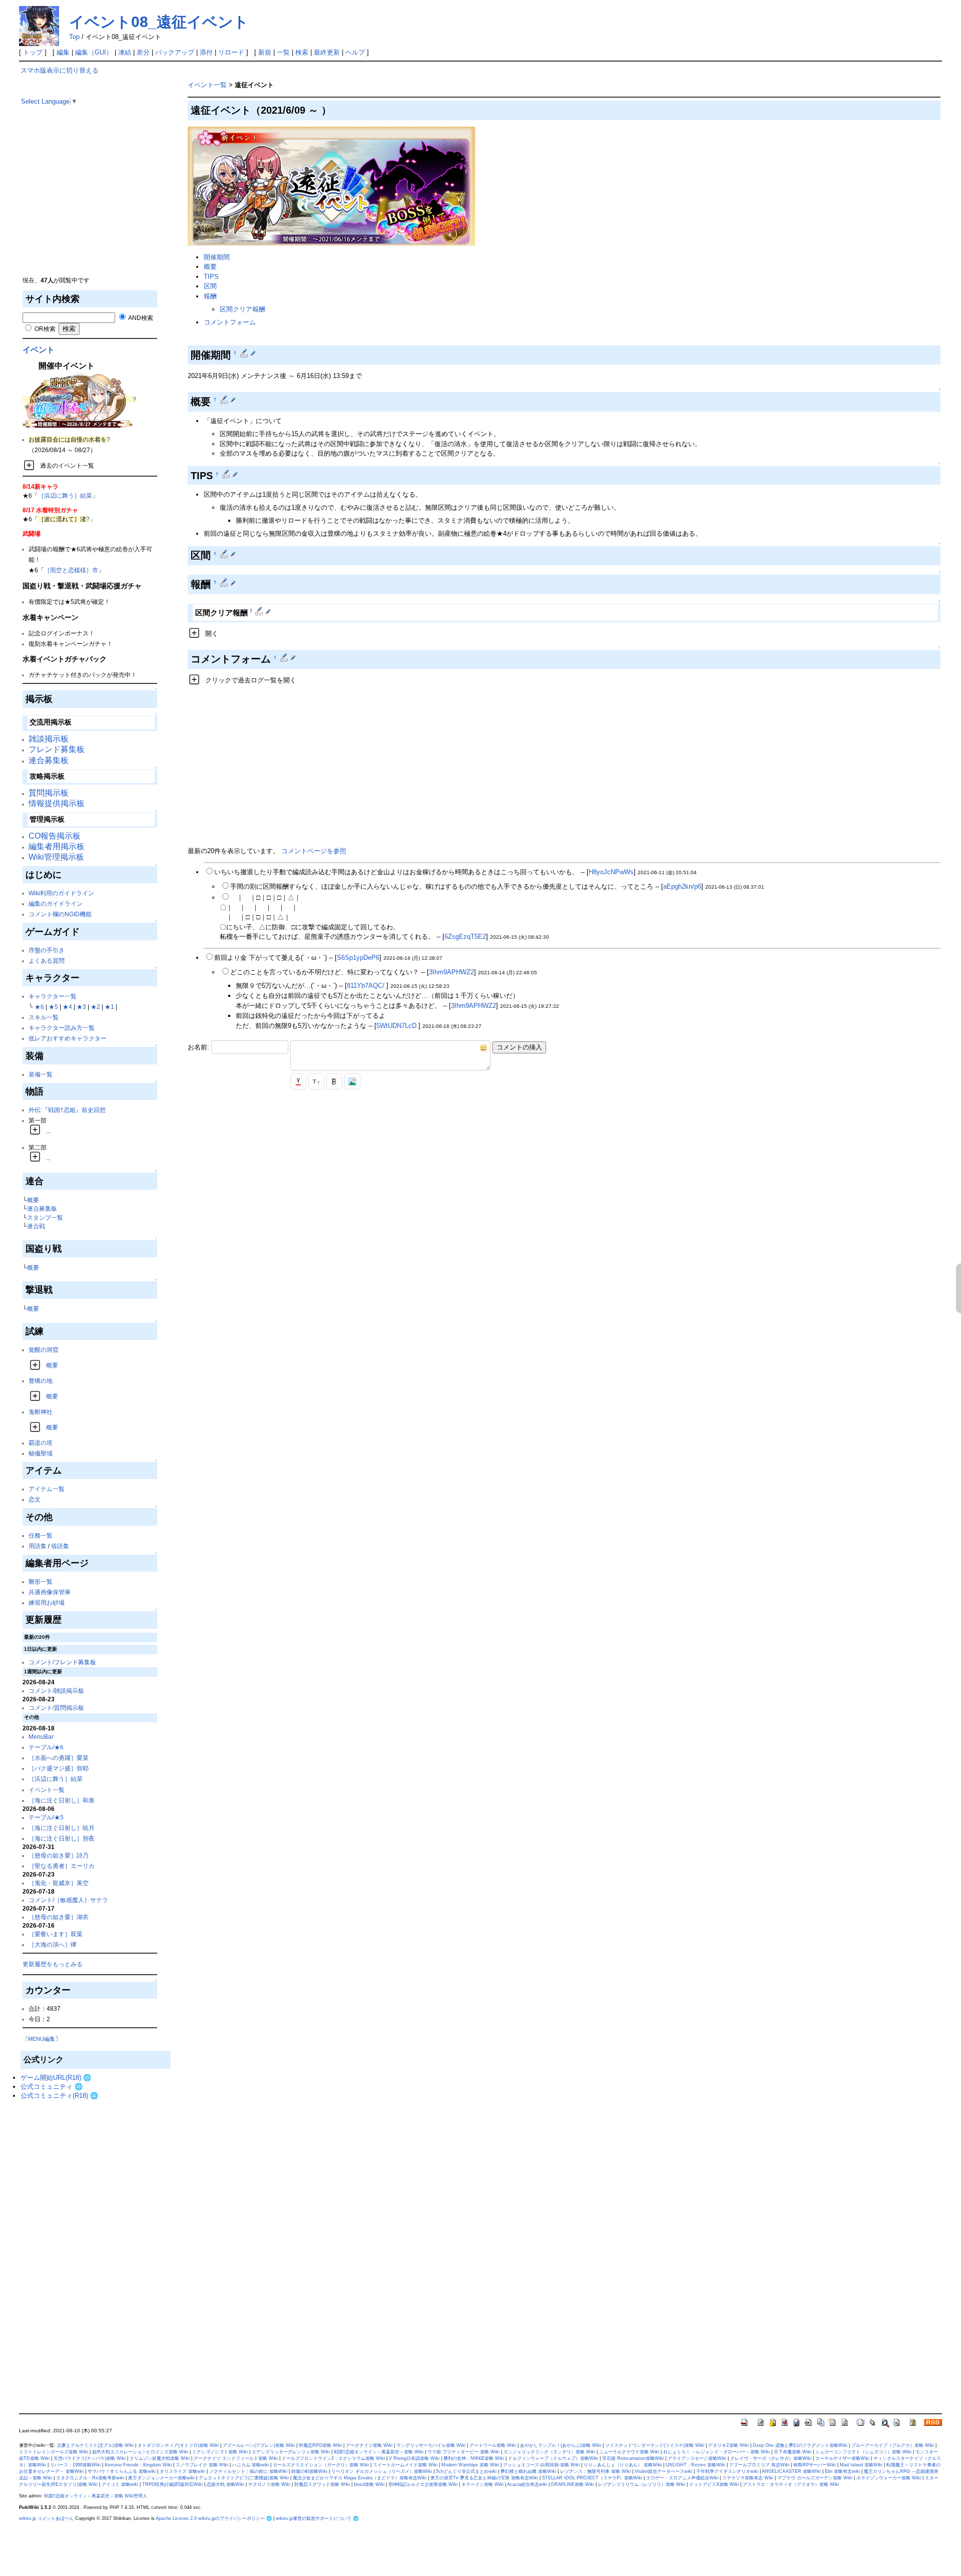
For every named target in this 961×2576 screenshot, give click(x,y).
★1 (109, 1007)
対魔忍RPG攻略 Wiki (320, 2445)
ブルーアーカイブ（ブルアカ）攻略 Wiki (893, 2445)
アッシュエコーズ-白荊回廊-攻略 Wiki (541, 2465)
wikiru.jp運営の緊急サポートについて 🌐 (317, 2518)
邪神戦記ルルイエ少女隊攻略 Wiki (423, 2484)
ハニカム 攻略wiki (251, 2465)
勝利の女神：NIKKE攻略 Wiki (474, 2458)
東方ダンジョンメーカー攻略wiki (161, 2478)
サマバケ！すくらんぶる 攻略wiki (122, 2471)
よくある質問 (47, 961)
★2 (95, 1007)
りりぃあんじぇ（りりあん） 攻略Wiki (623, 2465)
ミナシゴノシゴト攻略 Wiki (220, 2452)
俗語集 (60, 1546)
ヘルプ (355, 52)
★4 (67, 1007)
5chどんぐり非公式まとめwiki (466, 2471)
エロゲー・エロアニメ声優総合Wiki (682, 2478)
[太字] (334, 1081)
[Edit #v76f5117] (225, 582)
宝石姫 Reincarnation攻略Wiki (633, 2458)
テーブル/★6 (46, 1747)
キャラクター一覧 (53, 996)
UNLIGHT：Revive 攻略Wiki (695, 2465)
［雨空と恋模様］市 (71, 570)
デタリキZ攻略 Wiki (729, 2445)
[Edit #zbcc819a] (225, 400)
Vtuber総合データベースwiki (663, 2471)
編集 (63, 52)
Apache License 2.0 (176, 2518)
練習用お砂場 (47, 1602)
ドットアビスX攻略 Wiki (714, 2484)
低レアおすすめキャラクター (68, 1038)
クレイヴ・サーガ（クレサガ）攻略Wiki (771, 2458)
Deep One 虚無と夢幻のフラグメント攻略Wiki (800, 2445)
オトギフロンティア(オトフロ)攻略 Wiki (178, 2445)
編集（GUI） (94, 52)
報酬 (210, 296)
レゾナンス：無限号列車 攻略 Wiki (595, 2471)
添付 (206, 52)
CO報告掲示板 (55, 836)
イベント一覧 (47, 1790)
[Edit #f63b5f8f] (225, 554)
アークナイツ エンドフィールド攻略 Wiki (236, 2458)
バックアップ (175, 52)
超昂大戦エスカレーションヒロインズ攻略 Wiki (140, 2452)
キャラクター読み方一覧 (62, 1028)
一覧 (283, 52)
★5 (53, 1007)
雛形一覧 (41, 1581)
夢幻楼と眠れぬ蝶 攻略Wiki (528, 2471)
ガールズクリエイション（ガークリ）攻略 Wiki (321, 2465)
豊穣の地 (41, 1381)
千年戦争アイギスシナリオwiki (727, 2471)
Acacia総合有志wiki (527, 2484)
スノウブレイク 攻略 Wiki (202, 2465)
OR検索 (44, 329)
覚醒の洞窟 (44, 1350)
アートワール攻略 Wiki (493, 2445)
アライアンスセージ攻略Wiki (697, 2458)
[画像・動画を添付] (352, 1081)
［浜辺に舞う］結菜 (65, 495)
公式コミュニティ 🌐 (52, 2087)
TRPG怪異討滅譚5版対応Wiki (172, 2484)
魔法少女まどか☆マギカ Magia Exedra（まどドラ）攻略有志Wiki (360, 2478)
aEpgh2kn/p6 (682, 886)
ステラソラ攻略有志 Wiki (748, 2478)
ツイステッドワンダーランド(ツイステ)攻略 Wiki (655, 2445)
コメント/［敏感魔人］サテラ (68, 1900)
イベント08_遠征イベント (159, 22)
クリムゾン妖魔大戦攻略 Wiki (160, 2458)
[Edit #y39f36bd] (227, 474)
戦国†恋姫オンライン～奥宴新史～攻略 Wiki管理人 (96, 2496)
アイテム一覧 (47, 1489)
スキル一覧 (44, 1017)
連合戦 (36, 1226)
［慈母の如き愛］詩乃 (59, 1855)
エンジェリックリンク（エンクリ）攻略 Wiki (549, 2452)
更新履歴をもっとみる (53, 1964)
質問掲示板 (49, 793)
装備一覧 (41, 1074)
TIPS (211, 277)
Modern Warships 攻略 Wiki (470, 2465)
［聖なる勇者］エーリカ (62, 1866)
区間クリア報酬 (243, 309)
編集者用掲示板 (57, 846)
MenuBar (41, 1737)
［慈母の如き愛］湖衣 (59, 1917)
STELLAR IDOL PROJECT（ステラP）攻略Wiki (592, 2478)
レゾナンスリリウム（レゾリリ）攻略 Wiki (642, 2484)
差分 (143, 52)
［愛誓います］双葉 (56, 1934)
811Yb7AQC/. (367, 986)
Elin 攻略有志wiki (842, 2471)
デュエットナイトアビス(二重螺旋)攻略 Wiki (244, 2478)
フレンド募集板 (57, 749)
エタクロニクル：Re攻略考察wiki (90, 2478)
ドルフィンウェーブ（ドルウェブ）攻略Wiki (553, 2458)
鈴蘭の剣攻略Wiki (309, 2471)
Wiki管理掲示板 (56, 857)
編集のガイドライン (56, 903)
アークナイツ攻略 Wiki (369, 2445)
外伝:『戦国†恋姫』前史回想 (67, 1110)
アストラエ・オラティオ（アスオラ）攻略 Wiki (791, 2484)
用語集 (38, 1546)
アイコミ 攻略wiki (120, 2484)
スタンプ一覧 (45, 1217)
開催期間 (217, 257)
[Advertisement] (96, 205)
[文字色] (298, 1081)
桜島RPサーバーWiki (815, 2465)
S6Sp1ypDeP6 (358, 958)
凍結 (125, 52)
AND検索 (140, 318)
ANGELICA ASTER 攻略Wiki (791, 2471)
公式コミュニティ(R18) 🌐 (59, 2096)
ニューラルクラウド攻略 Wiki (629, 2452)
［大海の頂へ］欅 (53, 1944)
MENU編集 (42, 2039)
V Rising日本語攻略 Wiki (414, 2458)
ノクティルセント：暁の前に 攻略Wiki (248, 2471)
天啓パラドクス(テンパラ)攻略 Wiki (90, 2458)
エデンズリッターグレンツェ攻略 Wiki (291, 2452)
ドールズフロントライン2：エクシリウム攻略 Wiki (333, 2458)
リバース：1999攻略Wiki (75, 2465)
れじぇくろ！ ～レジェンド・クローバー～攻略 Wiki (716, 2452)
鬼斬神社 (41, 1412)
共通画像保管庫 (50, 1592)
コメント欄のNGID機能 (60, 914)
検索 (302, 52)
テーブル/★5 (46, 1817)
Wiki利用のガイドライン (61, 893)
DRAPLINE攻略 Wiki (573, 2484)
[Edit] (253, 353)
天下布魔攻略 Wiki (793, 2452)
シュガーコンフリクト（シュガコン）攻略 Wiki (863, 2452)
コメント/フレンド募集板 (62, 1662)
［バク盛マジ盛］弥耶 (59, 1768)
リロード (231, 52)
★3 (81, 1007)
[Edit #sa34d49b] (285, 657)
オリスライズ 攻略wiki (182, 2471)
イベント (39, 350)
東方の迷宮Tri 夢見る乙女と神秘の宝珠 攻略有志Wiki (484, 2478)
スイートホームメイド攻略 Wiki (405, 2465)
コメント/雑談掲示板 (56, 1691)
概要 (33, 1200)
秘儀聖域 (41, 1453)
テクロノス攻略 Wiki (269, 2484)
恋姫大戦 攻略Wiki (225, 2484)
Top (74, 37)
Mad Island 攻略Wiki (861, 2465)
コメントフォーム (230, 322)
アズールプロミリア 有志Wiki (759, 2465)
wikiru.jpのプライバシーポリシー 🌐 (235, 2518)
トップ (33, 52)
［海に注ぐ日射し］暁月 (62, 1828)
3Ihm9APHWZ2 (451, 972)
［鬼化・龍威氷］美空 (59, 1883)
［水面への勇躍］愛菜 (59, 1758)
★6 (39, 1007)
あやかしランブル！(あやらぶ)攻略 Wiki (561, 2445)
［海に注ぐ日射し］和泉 (62, 1800)
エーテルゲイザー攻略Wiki (842, 2458)
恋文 (35, 1499)
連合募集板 (49, 760)
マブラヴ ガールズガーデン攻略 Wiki (815, 2478)
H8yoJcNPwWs (611, 872)
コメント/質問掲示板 (56, 1708)
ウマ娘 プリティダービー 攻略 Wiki (463, 2452)
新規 (265, 52)
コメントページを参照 (314, 851)
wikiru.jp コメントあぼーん (46, 2518)
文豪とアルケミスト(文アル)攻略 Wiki (95, 2445)
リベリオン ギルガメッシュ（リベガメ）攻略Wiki (382, 2471)
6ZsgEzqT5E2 (465, 937)
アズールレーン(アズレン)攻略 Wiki (259, 2445)
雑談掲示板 (49, 739)
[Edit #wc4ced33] (260, 611)
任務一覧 (41, 1535)
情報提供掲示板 (57, 803)
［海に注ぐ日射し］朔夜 (62, 1838)
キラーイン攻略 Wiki (483, 2484)
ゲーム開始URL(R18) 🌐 (56, 2078)
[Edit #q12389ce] (245, 353)
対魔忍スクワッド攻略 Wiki (322, 2484)
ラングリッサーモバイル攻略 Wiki (431, 2445)
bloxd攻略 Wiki (369, 2484)
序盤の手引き (47, 950)
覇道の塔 (41, 1443)
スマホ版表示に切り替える (60, 70)
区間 (210, 286)
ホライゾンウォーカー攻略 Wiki (889, 2478)
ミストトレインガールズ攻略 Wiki (54, 2452)
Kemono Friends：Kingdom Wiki (138, 2465)
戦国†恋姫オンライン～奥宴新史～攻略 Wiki (379, 2452)
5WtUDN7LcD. (397, 1026)
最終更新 (327, 52)
